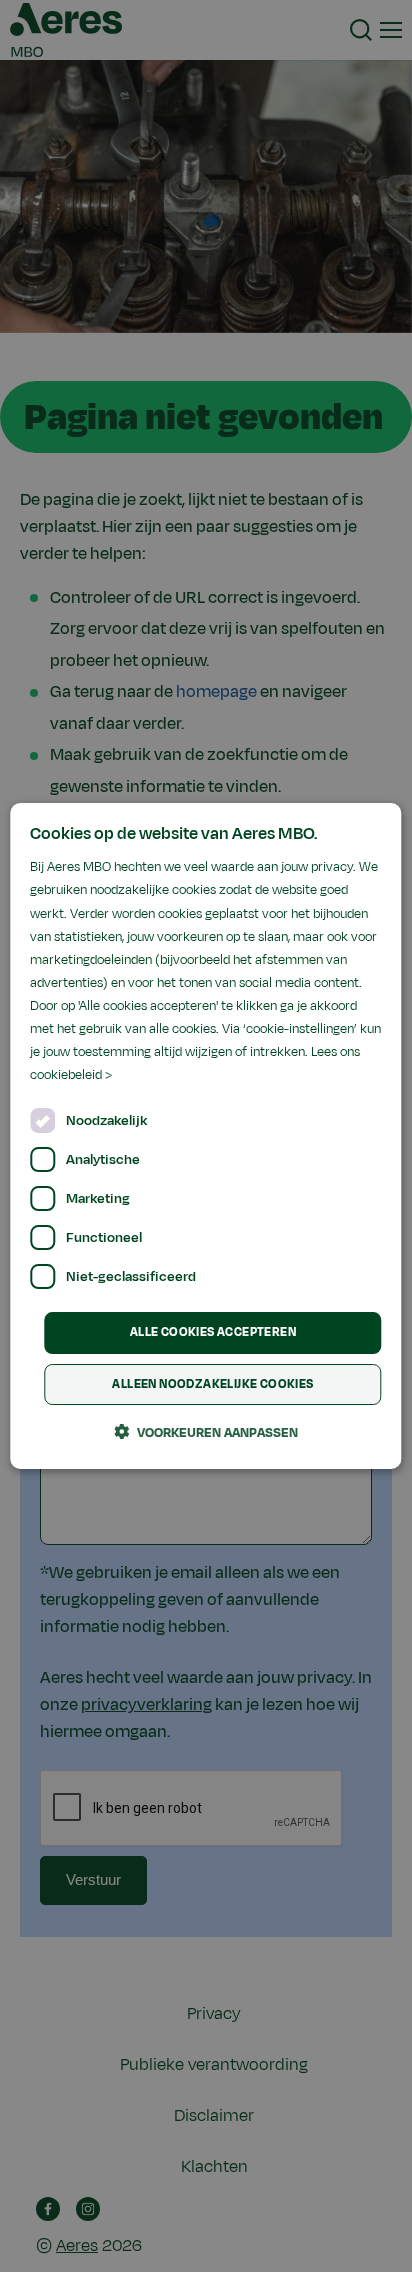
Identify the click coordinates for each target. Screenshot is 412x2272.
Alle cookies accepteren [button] (213, 1332)
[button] (206, 1432)
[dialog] (205, 1136)
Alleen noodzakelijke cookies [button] (212, 1384)
